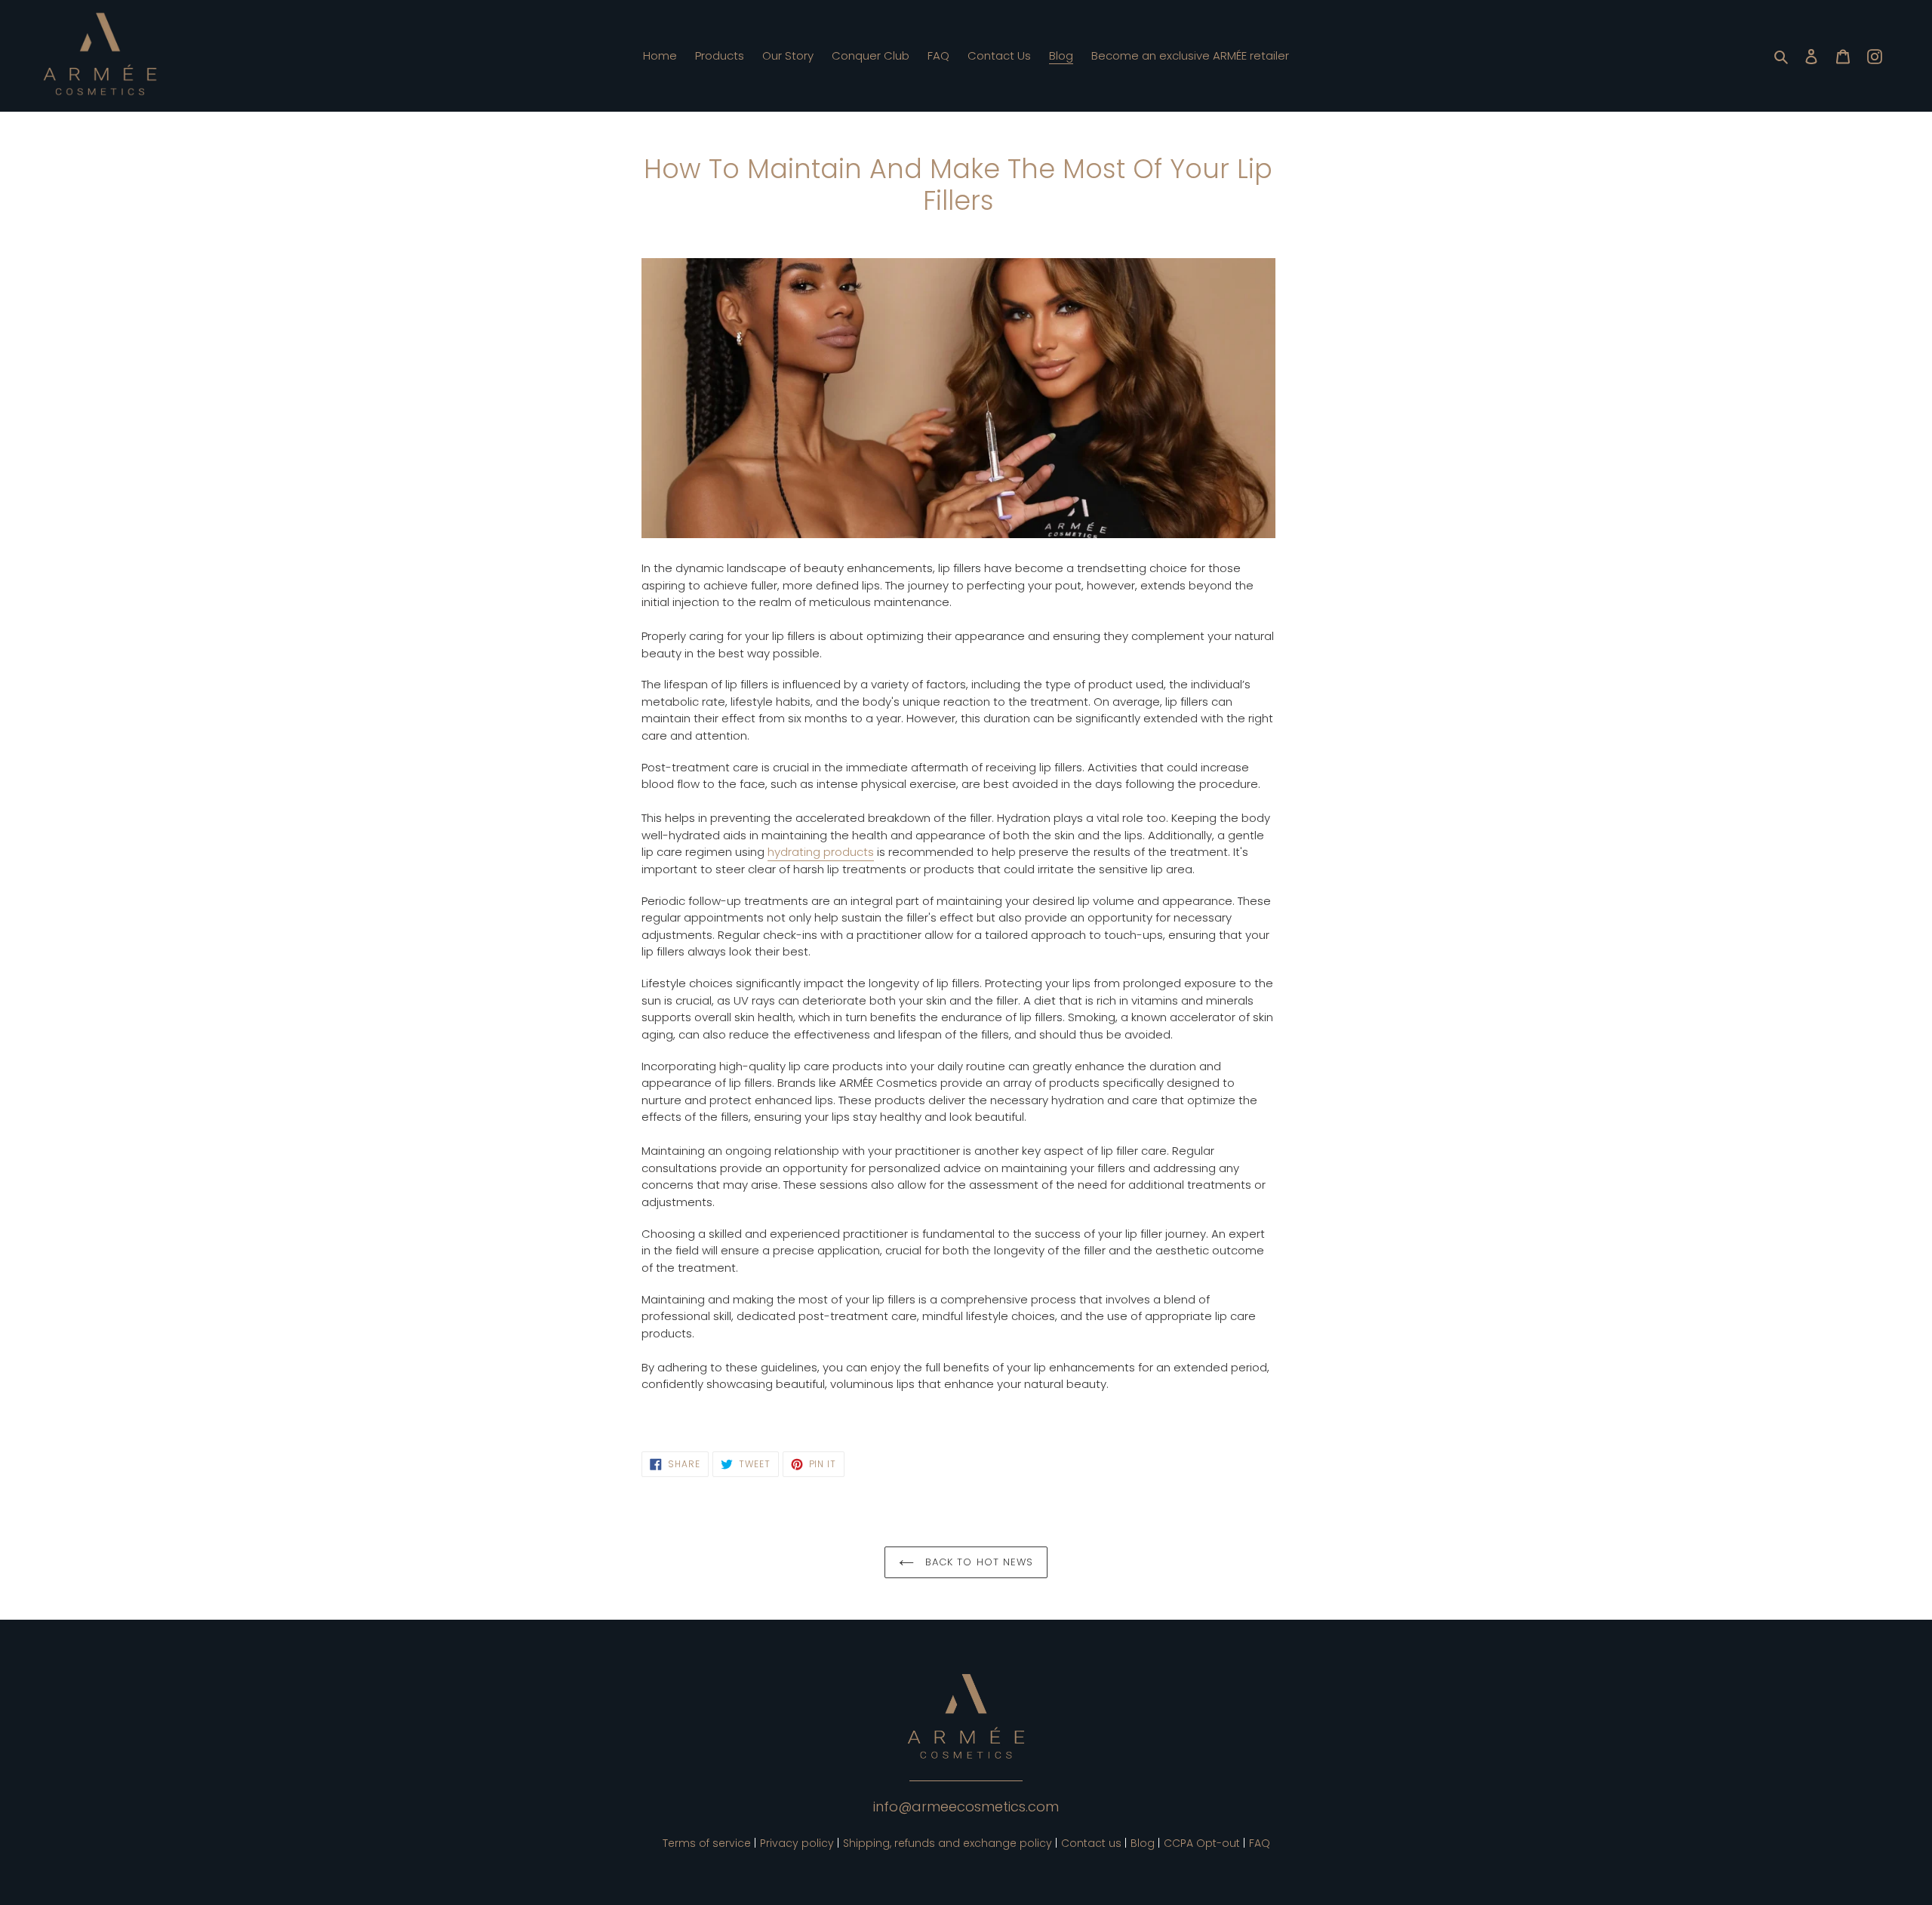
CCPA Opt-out (1202, 1843)
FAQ (1260, 1843)
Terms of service (707, 1843)
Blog (1143, 1843)
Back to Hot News (977, 1562)
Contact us (1091, 1843)
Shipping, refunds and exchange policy (948, 1843)
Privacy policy (797, 1843)
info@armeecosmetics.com (966, 1807)
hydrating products (821, 852)
